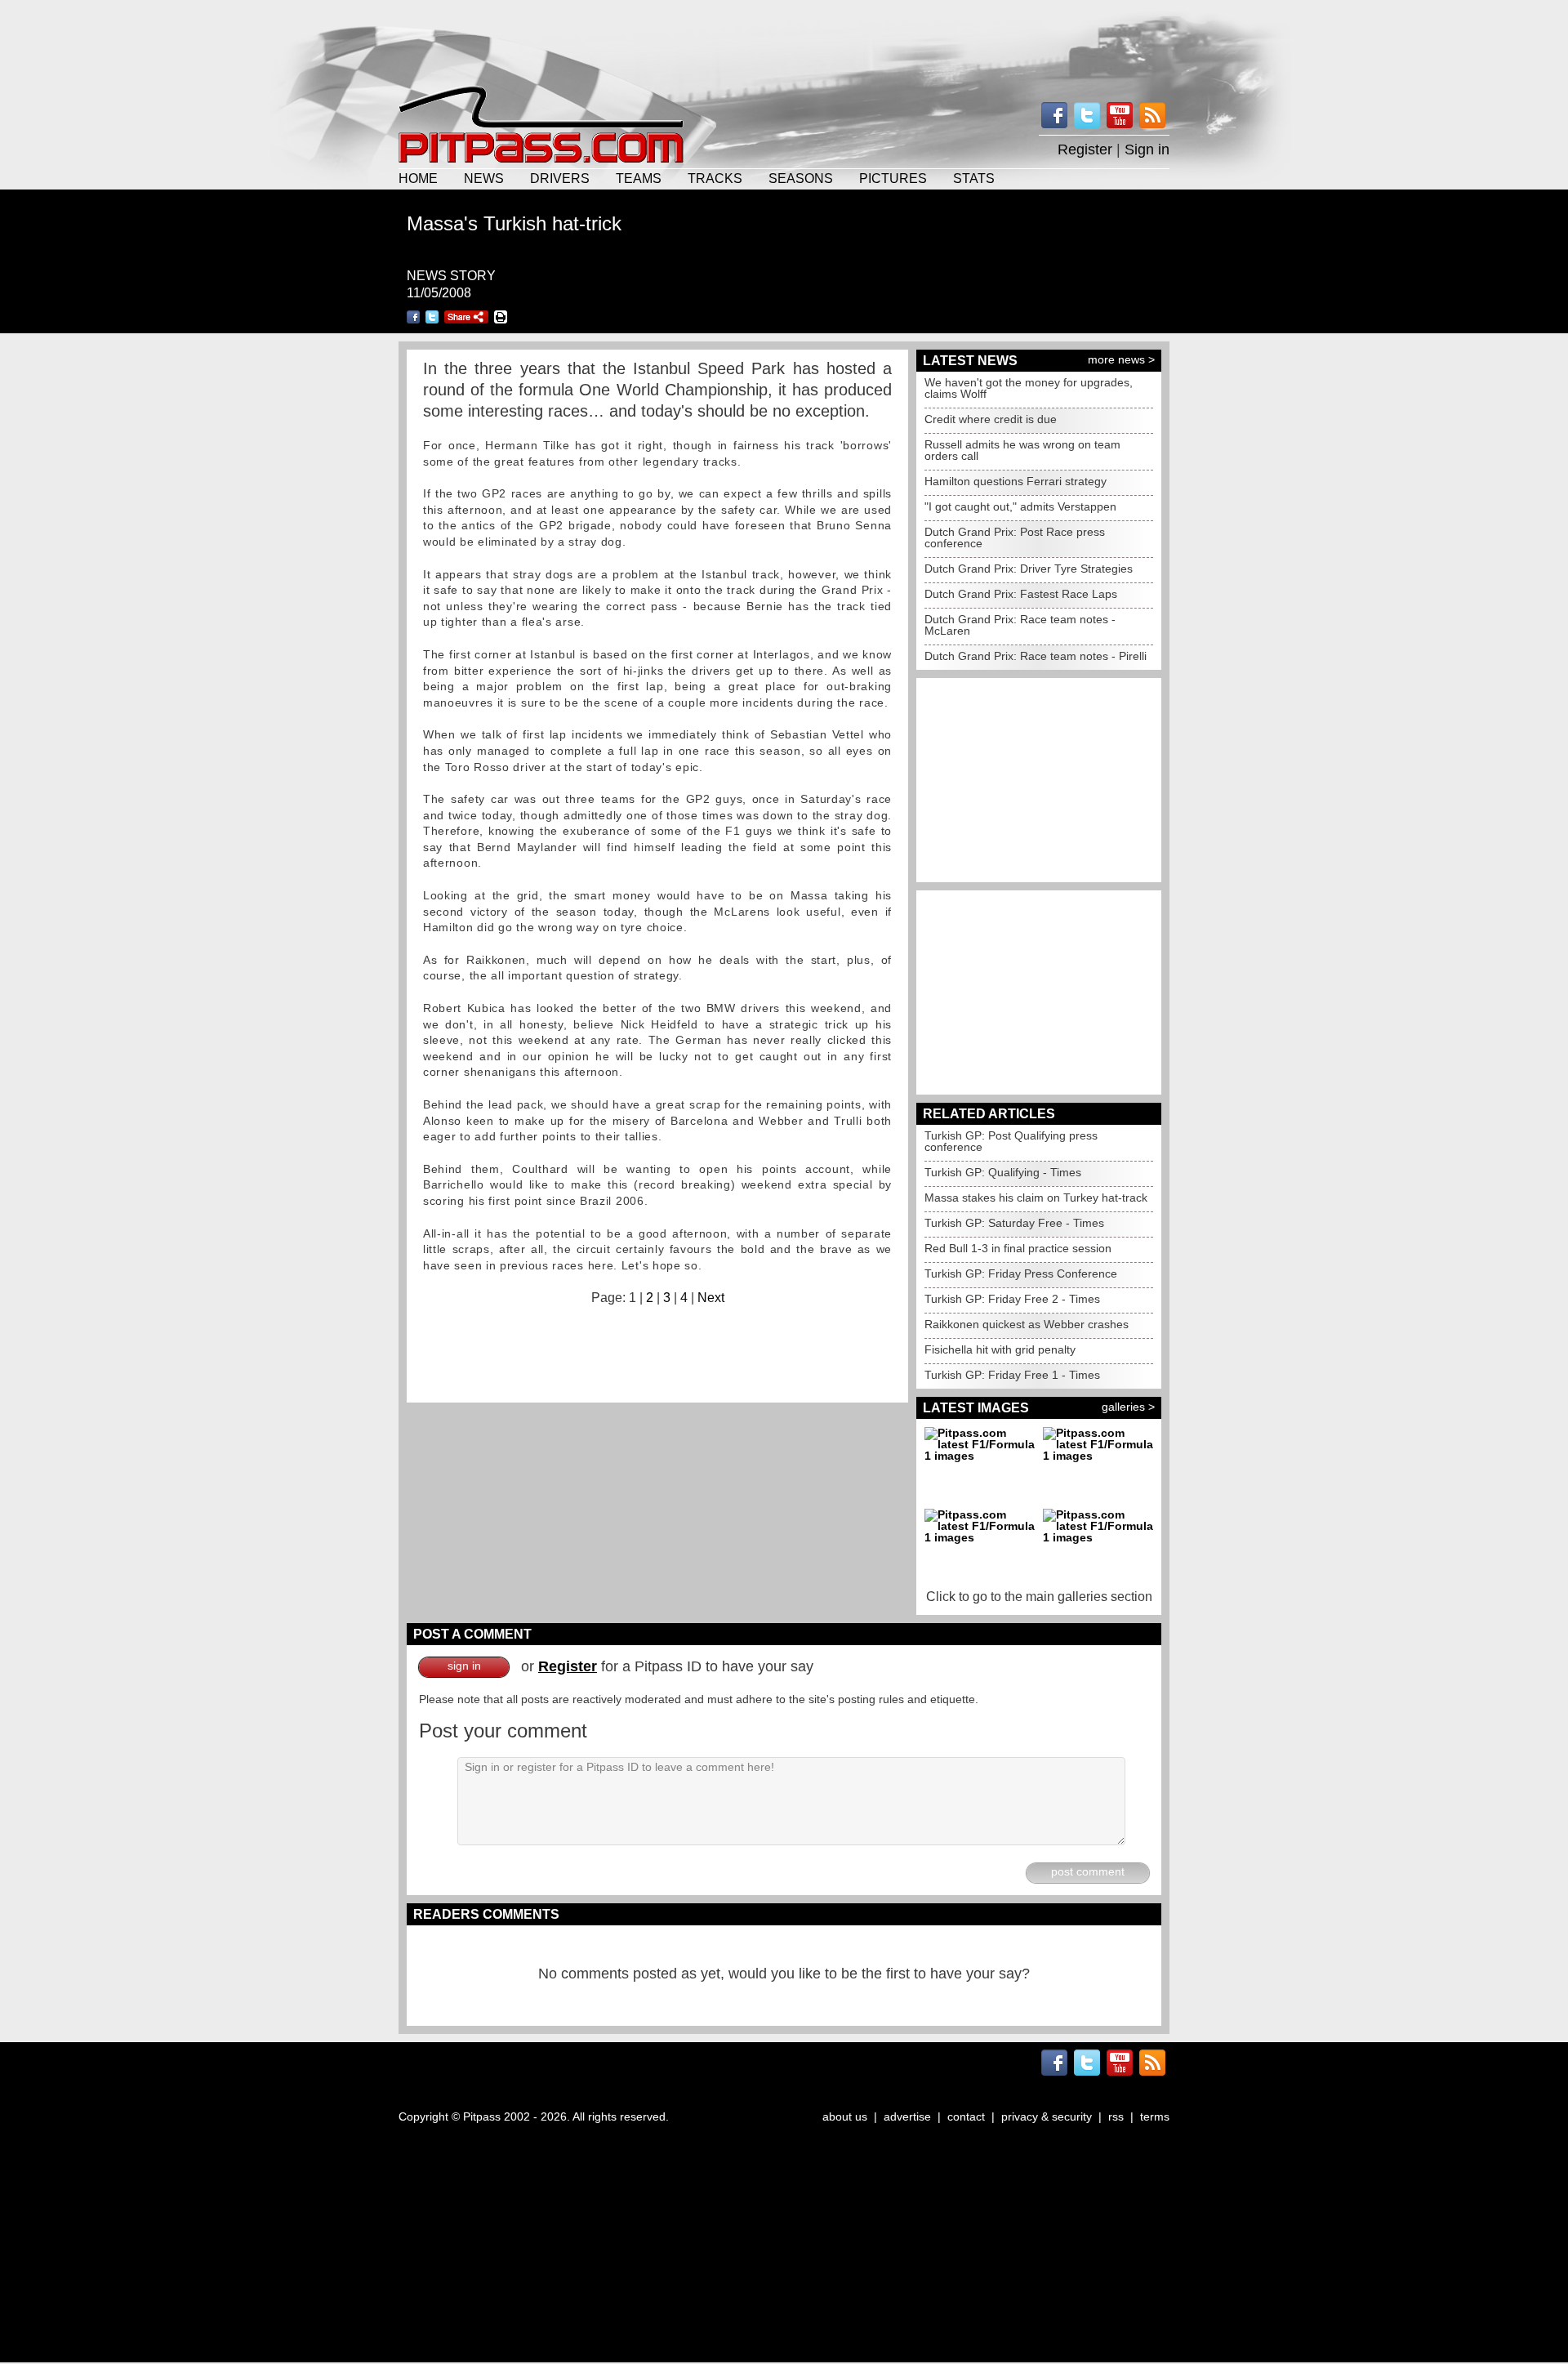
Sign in (1147, 149)
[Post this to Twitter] (432, 317)
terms (1155, 2116)
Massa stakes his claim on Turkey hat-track (1036, 1198)
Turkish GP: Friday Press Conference (1021, 1273)
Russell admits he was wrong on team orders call (1022, 450)
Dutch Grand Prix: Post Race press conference (1015, 537)
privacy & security (1047, 2116)
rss (1116, 2116)
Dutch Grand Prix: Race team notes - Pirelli (1036, 656)
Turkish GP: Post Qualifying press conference (1011, 1141)
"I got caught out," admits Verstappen (1020, 506)
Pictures (893, 178)
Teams (639, 178)
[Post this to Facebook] (413, 317)
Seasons (801, 178)
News (484, 178)
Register (1085, 149)
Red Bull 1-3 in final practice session (1018, 1248)
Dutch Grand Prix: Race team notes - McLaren (1020, 625)
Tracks (715, 178)
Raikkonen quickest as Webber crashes (1027, 1324)
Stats (974, 178)
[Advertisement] (784, 41)
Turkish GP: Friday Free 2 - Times (1012, 1299)
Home (418, 178)
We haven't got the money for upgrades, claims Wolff (1029, 388)
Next (711, 1298)
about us (845, 2116)
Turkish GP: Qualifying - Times (1003, 1172)
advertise (907, 2116)
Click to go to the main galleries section (1039, 1597)
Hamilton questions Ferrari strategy (1016, 481)
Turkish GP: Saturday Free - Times (1014, 1223)
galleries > (1128, 1407)
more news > (1121, 359)
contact (966, 2116)
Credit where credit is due (991, 419)
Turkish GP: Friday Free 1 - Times (1012, 1375)
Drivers (560, 178)
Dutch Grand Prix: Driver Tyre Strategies (1029, 569)
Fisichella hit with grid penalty (1000, 1349)
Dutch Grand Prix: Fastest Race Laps (1021, 594)
